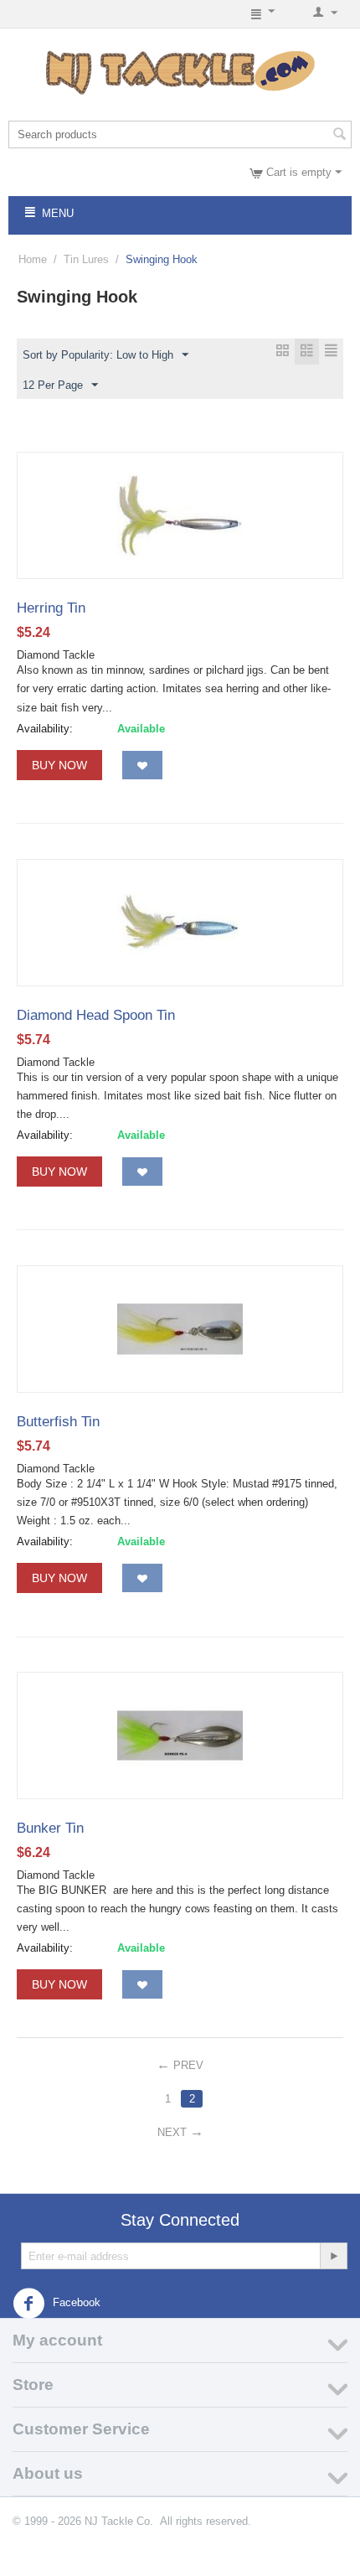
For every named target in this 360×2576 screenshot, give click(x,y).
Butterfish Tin (58, 1422)
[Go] (333, 2256)
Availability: (45, 729)
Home (33, 259)
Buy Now (59, 765)
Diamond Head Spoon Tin (96, 1015)
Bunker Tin (50, 1828)
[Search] (339, 136)
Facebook (75, 2303)
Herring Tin (51, 608)
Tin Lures (86, 259)
